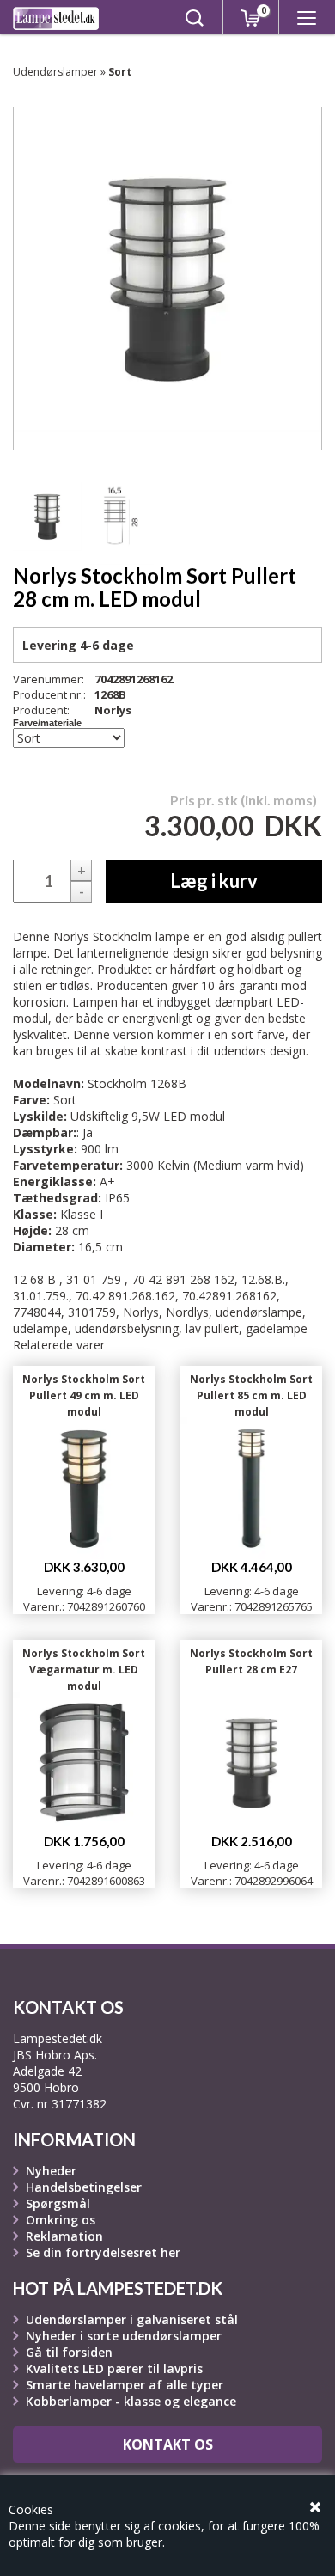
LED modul (194, 1116)
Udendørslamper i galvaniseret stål (132, 2319)
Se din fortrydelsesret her (103, 2252)
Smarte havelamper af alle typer (125, 2385)
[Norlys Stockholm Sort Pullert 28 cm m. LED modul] (47, 517)
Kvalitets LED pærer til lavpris (114, 2368)
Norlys (113, 710)
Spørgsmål (58, 2203)
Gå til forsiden (69, 2352)
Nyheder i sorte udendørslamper (124, 2336)
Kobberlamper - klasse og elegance (131, 2401)
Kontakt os (168, 2444)
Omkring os (61, 2220)
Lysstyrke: (45, 1149)
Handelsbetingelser (84, 2187)
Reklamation (64, 2236)
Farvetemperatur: (68, 1165)
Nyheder (51, 2171)
